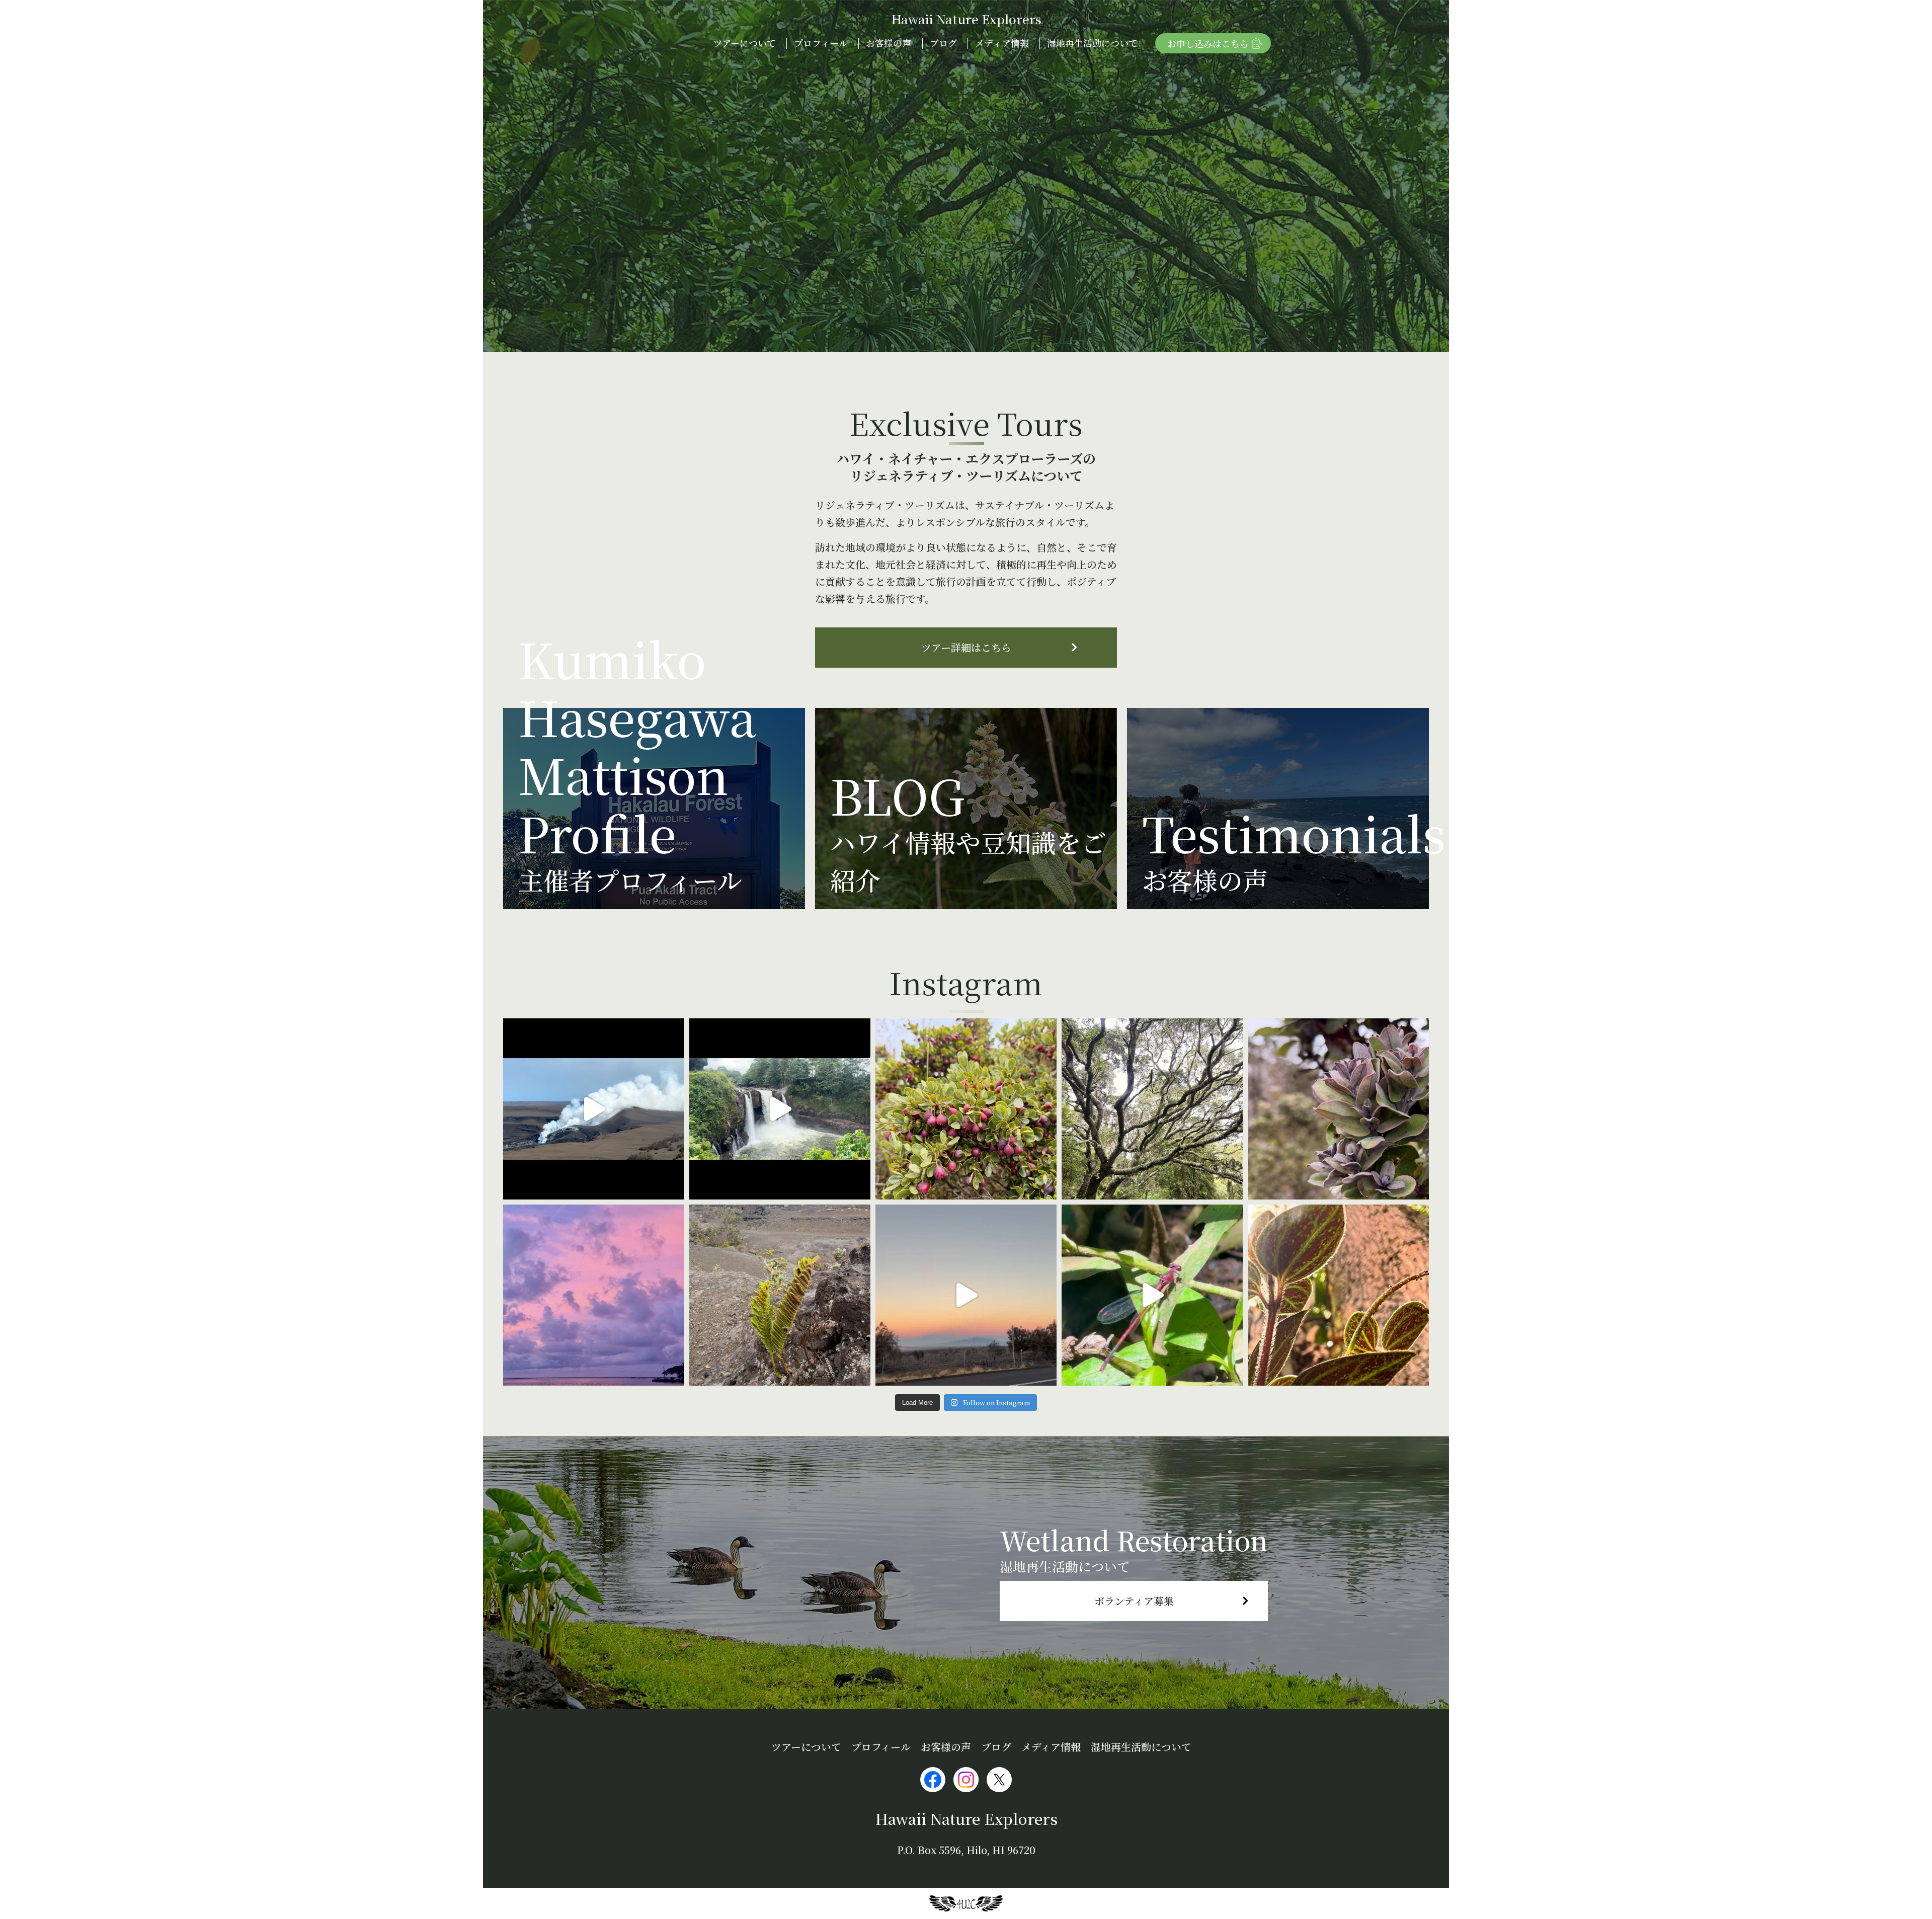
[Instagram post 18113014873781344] (780, 1109)
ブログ (943, 43)
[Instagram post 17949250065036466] (966, 1109)
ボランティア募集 (1134, 1601)
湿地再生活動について (1092, 43)
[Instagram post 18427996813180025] (966, 1295)
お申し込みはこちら (1208, 43)
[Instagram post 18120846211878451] (594, 1295)
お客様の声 (889, 43)
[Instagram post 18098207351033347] (594, 1109)
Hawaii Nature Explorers (966, 19)
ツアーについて (744, 43)
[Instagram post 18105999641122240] (780, 1295)
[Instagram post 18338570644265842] (1338, 1295)
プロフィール (821, 43)
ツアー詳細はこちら (966, 647)
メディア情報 (1002, 43)
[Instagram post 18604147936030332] (1152, 1109)
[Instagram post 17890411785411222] (1152, 1295)
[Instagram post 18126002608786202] (1338, 1109)
